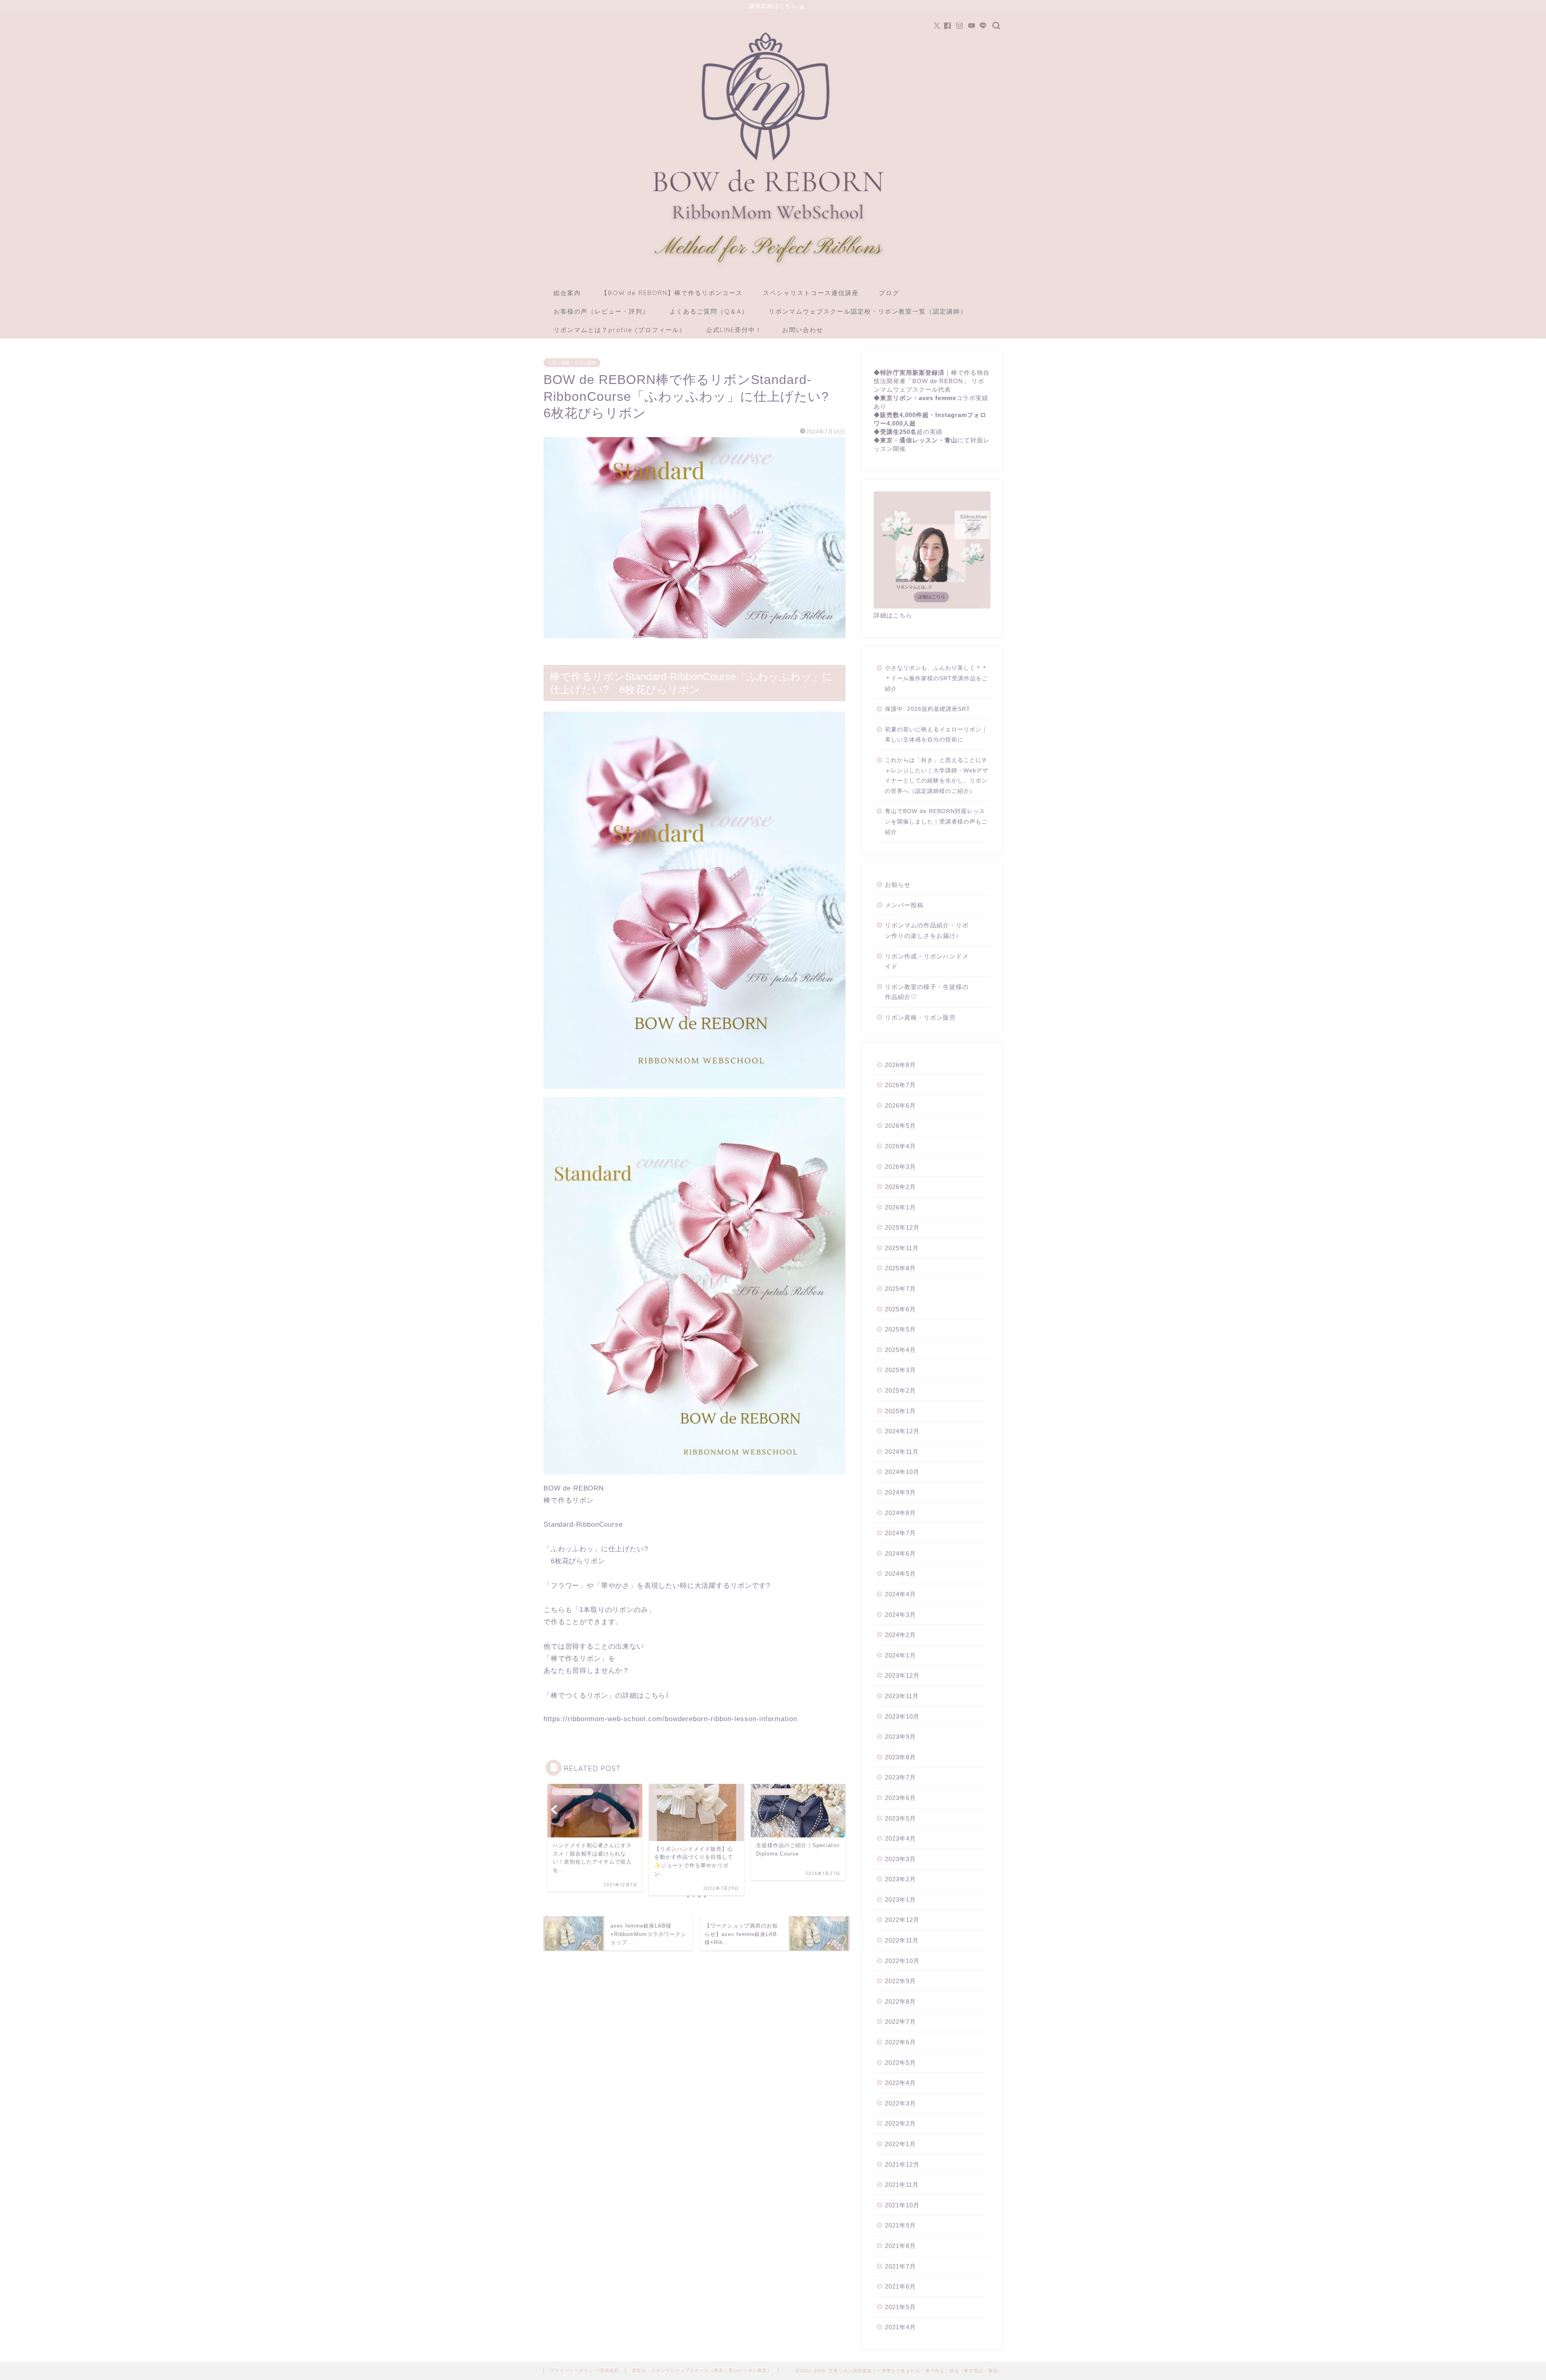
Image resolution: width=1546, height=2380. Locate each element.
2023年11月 (902, 1696)
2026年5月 (900, 1126)
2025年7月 (900, 1289)
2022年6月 (900, 2042)
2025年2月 (900, 1390)
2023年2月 (900, 1879)
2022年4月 (900, 2083)
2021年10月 (902, 2205)
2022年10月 (902, 1961)
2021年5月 (900, 2307)
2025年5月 (900, 1329)
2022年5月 (900, 2063)
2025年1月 (900, 1411)
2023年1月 (900, 1900)
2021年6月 (900, 2286)
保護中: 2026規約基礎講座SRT (928, 709)
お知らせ (898, 885)
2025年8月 (900, 1268)
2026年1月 (900, 1207)
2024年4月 (900, 1594)
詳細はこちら (893, 615)
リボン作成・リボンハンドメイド (927, 961)
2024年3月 (900, 1615)
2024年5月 (900, 1574)
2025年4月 (900, 1350)
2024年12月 (902, 1431)
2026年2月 (900, 1187)
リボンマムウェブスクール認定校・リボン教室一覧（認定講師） (868, 311)
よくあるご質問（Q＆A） (709, 311)
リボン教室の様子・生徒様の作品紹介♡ (927, 992)
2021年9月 (900, 2225)
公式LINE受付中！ (734, 330)
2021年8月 (900, 2246)
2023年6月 (900, 1798)
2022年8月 (900, 2001)
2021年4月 (900, 2327)
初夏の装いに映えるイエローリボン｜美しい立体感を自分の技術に (936, 735)
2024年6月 (900, 1553)
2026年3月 (900, 1167)
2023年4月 (900, 1838)
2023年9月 (900, 1737)
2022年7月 (900, 2022)
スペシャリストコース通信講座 (811, 293)
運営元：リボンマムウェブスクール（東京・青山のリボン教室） (702, 2370)
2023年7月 (900, 1777)
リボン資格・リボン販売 (572, 363)
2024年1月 (900, 1655)
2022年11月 (902, 1940)
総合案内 (567, 293)
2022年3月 (900, 2103)
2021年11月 (902, 2185)
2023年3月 (900, 1859)
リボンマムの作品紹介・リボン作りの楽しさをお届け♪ (927, 930)
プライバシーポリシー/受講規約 (585, 2370)
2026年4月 (900, 1146)
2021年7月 (900, 2266)
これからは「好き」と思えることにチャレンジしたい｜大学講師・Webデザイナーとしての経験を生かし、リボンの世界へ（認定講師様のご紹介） (937, 776)
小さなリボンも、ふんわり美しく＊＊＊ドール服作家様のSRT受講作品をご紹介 (936, 678)
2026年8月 (900, 1065)
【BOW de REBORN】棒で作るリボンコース (672, 293)
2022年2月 (900, 2123)
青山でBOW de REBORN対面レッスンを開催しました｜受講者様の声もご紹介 (936, 822)
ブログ (889, 293)
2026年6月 (900, 1105)
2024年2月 (900, 1635)
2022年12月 (902, 1920)
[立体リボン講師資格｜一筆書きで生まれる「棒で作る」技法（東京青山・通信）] (773, 267)
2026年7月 (900, 1085)
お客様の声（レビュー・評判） (601, 311)
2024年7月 (900, 1533)
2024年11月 (902, 1452)
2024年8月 (900, 1513)
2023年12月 (902, 1675)
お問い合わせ (803, 330)
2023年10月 (902, 1716)
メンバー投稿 (904, 905)
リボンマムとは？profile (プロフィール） (620, 330)
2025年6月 (900, 1309)
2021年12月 (902, 2164)
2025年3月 (900, 1370)
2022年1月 (900, 2144)
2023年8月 (900, 1757)
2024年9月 (900, 1492)
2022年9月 (900, 1981)
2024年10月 (902, 1472)
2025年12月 (902, 1227)
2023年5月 (900, 1818)
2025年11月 (902, 1248)
